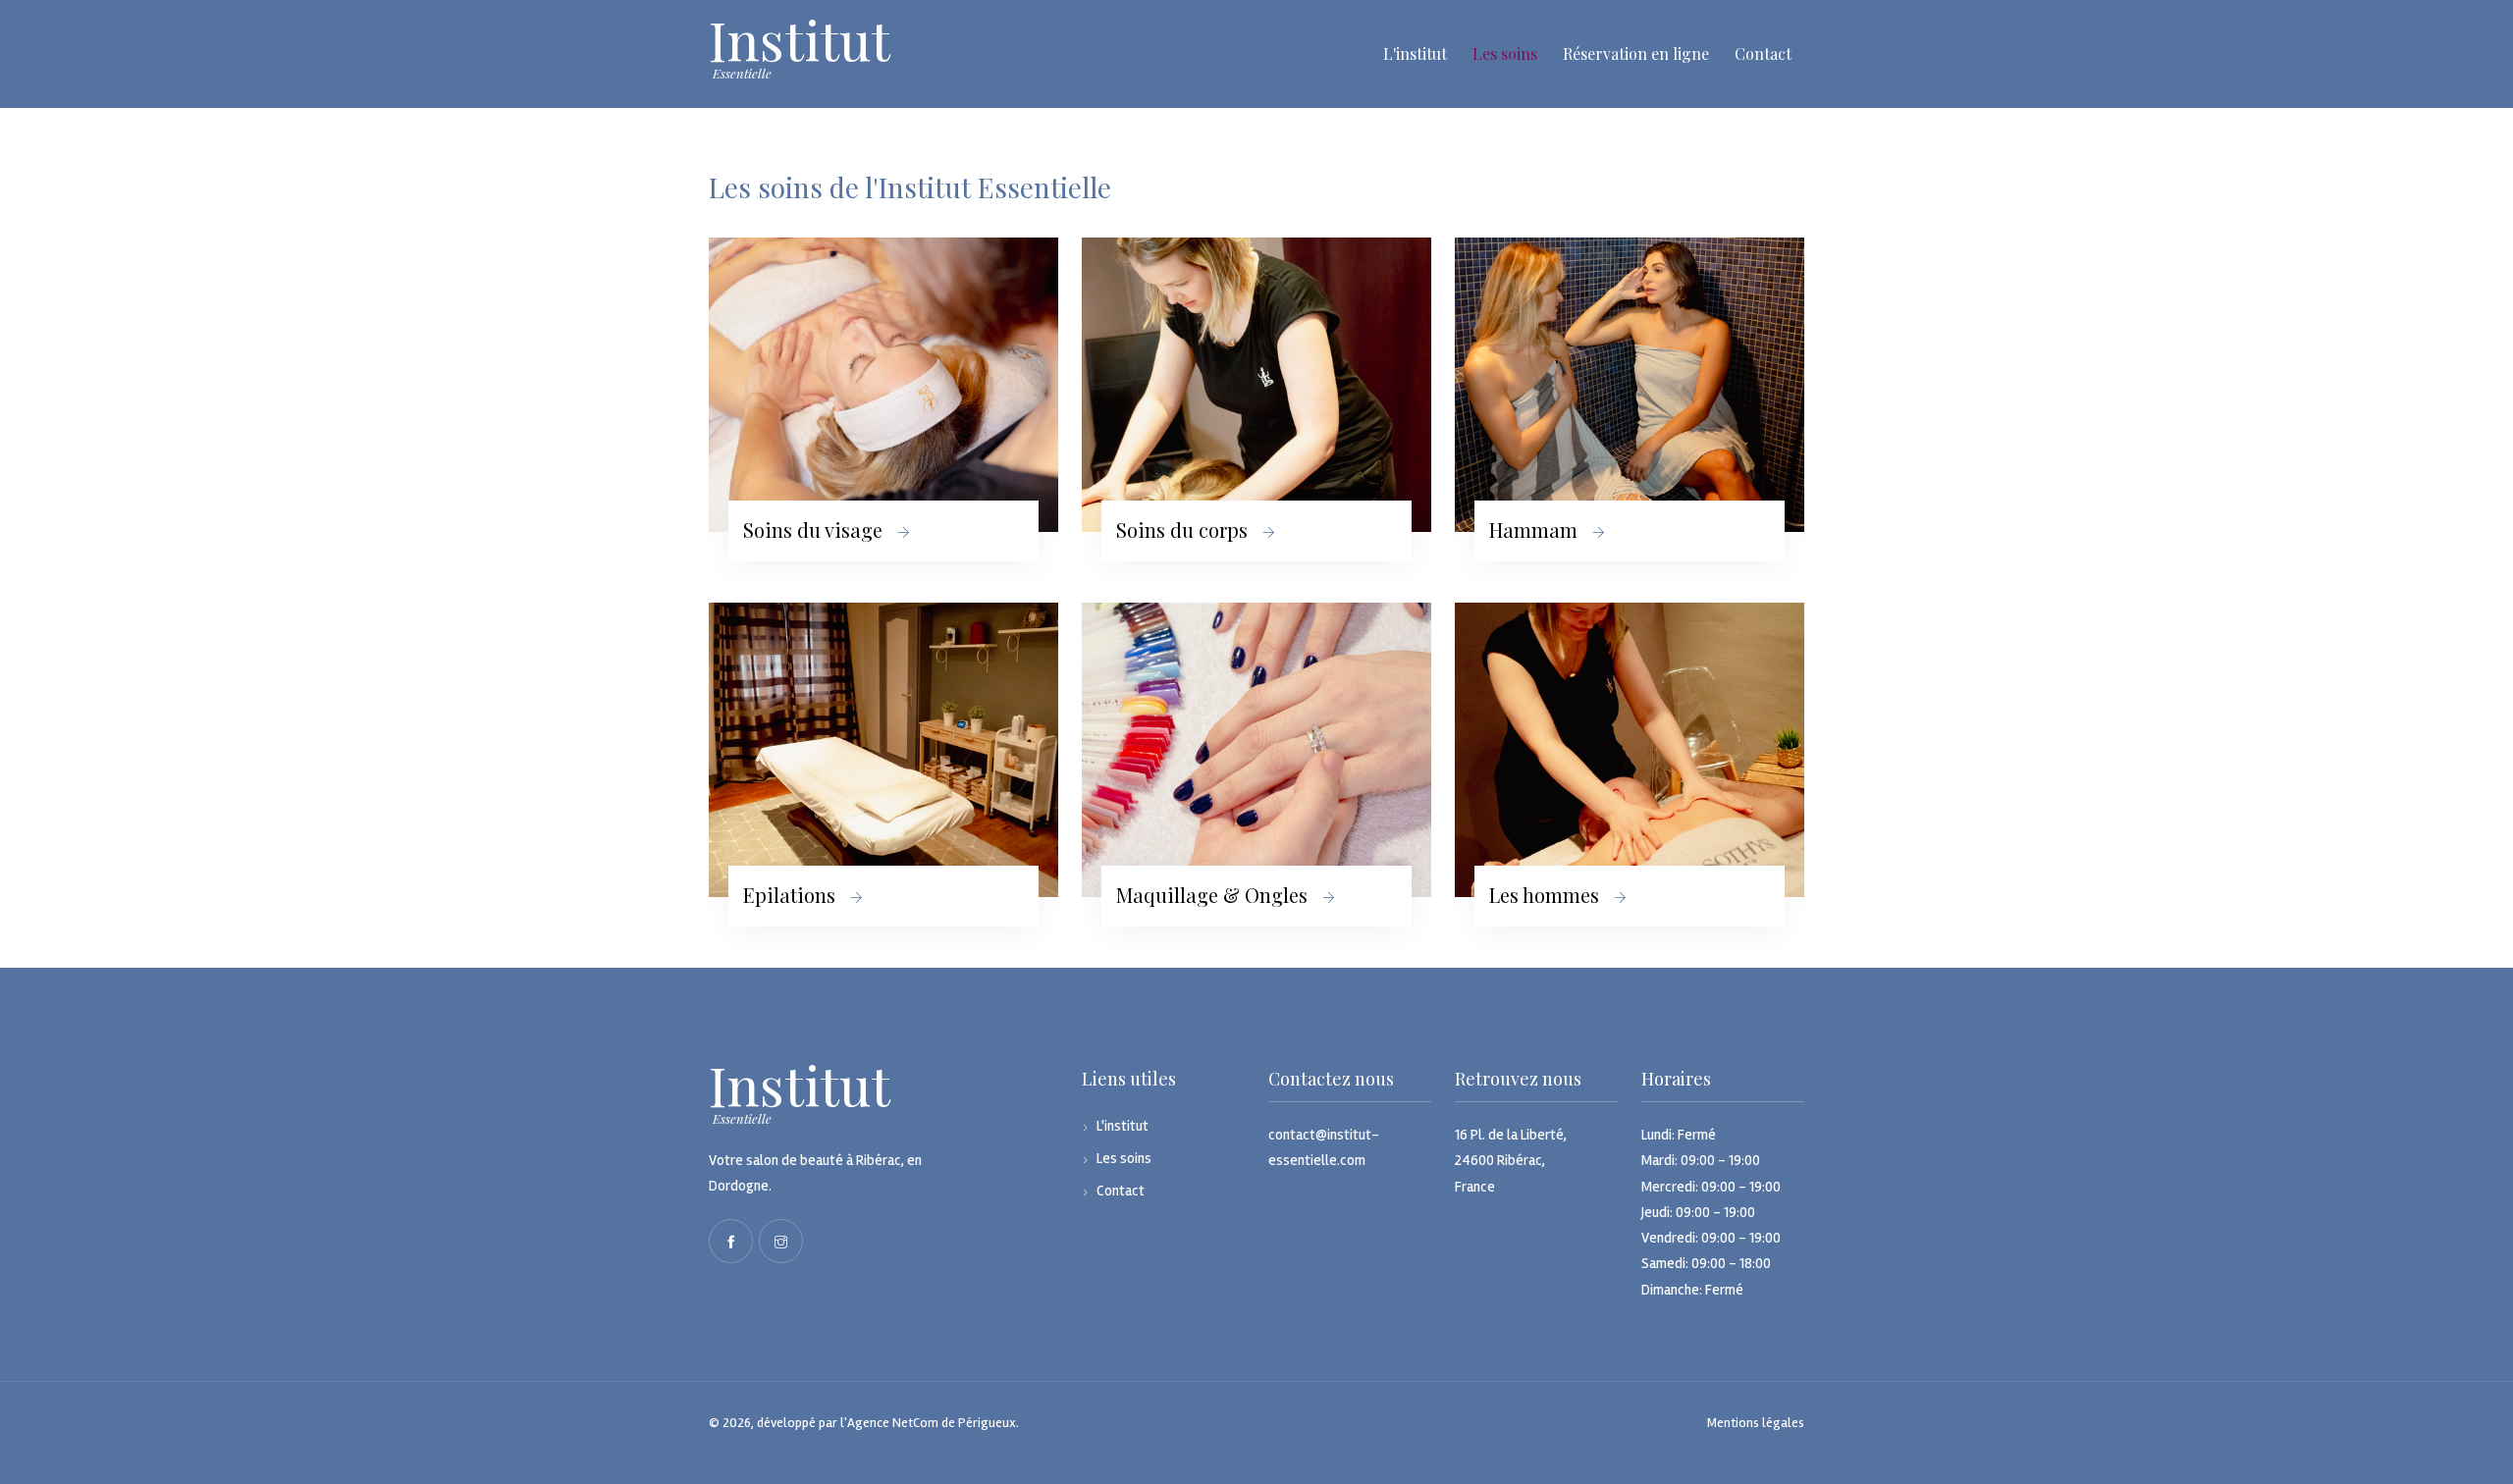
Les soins (1505, 53)
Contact (1763, 53)
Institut (800, 1085)
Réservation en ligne (1636, 53)
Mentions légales (1756, 1423)
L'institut (1415, 53)
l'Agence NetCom (889, 1423)
